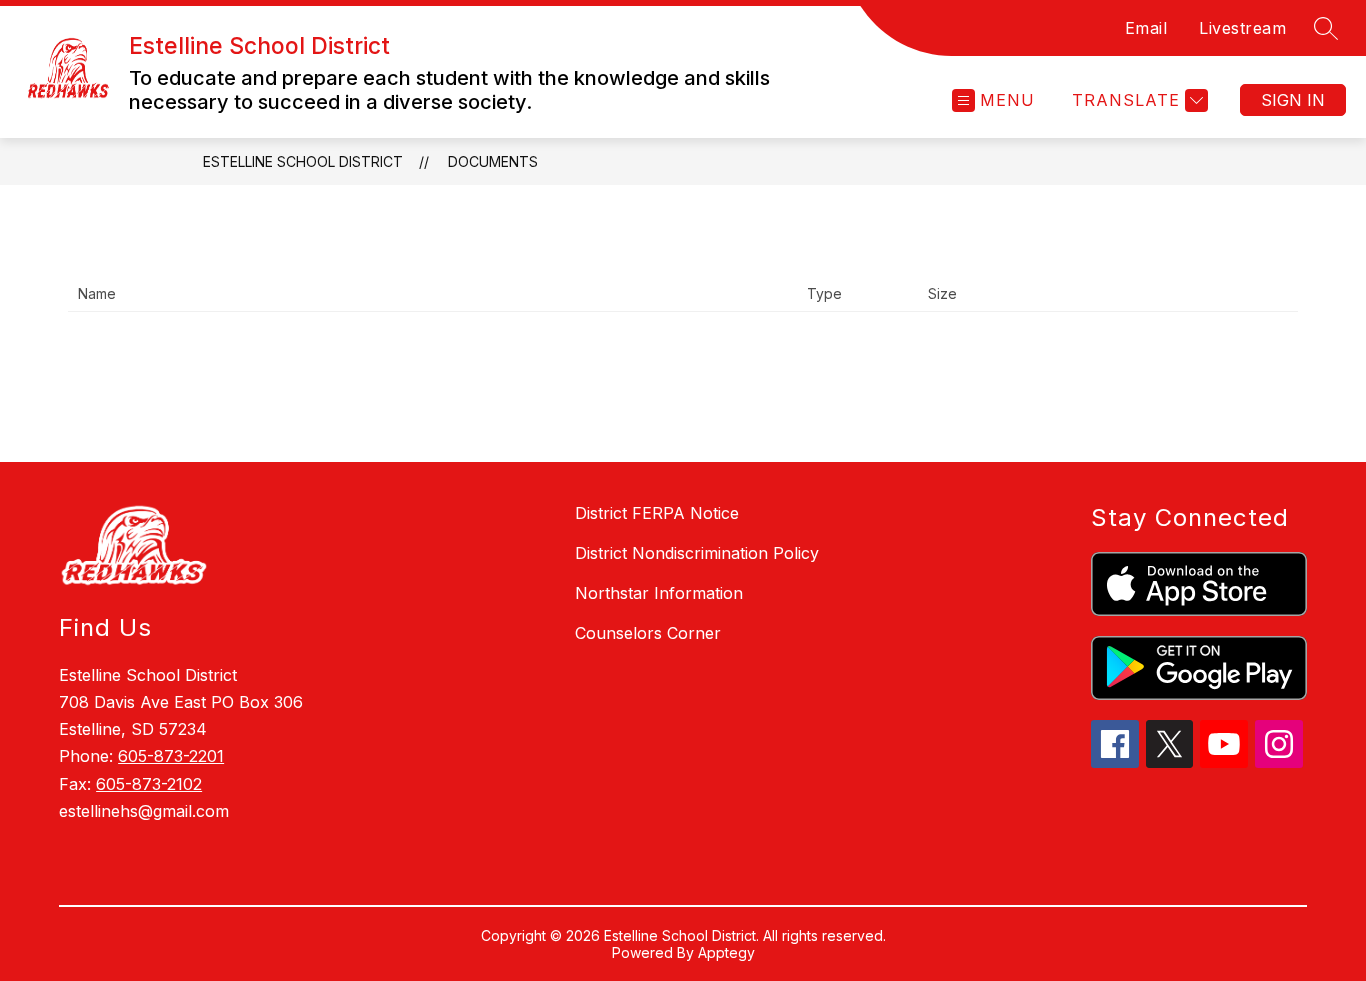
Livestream (1242, 28)
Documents (493, 161)
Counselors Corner (648, 633)
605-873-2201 (171, 756)
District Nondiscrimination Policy (697, 553)
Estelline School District (303, 161)
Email (1146, 28)
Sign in (1293, 100)
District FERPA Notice (657, 513)
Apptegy (726, 952)
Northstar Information (659, 593)
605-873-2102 (149, 784)
